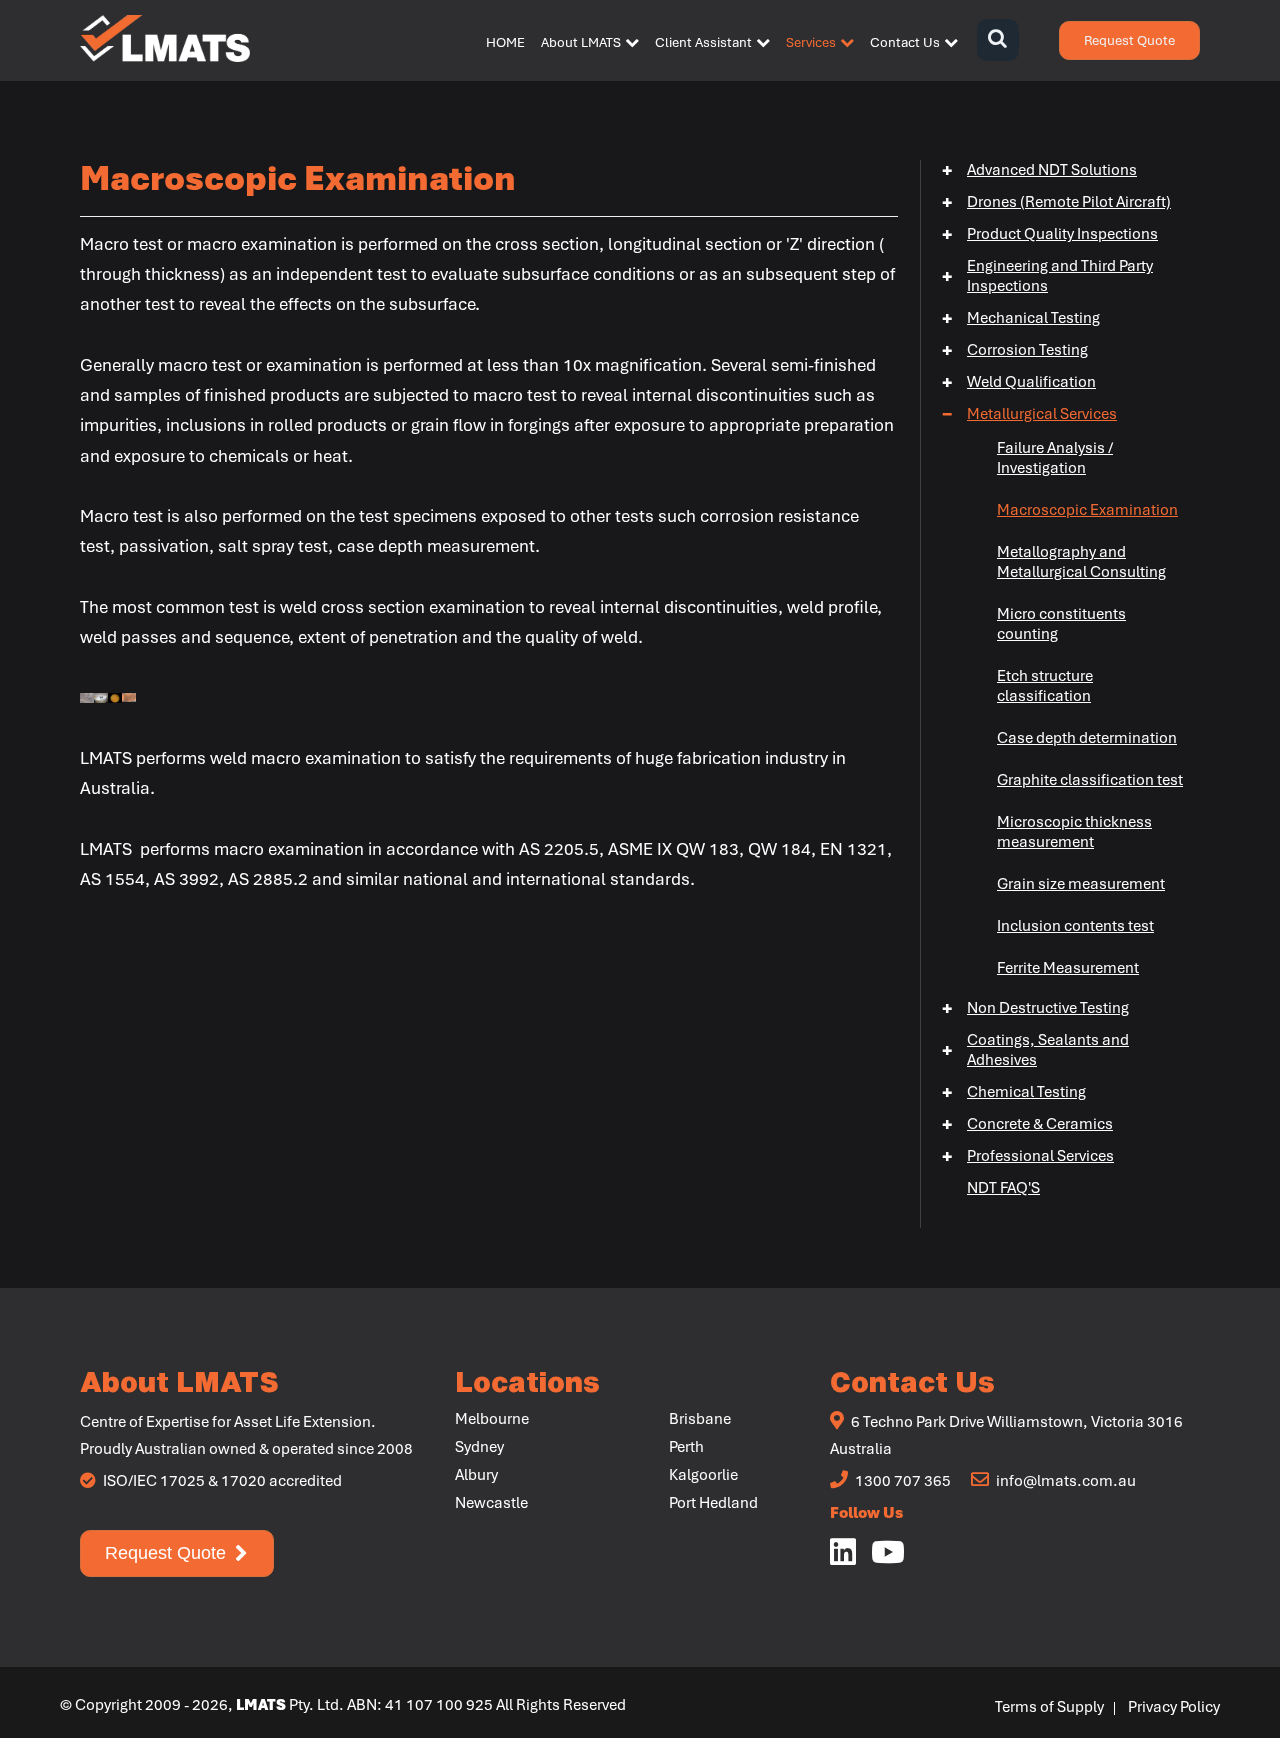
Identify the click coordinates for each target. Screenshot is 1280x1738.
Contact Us (905, 42)
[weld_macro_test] (129, 695)
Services (811, 42)
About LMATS (581, 42)
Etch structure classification (1045, 686)
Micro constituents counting (1061, 624)
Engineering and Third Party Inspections (1047, 276)
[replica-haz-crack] (87, 695)
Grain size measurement (1081, 884)
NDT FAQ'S (1003, 1188)
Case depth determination (1087, 738)
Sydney (479, 1447)
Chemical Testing (1014, 1092)
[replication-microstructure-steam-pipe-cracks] (101, 695)
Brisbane (700, 1419)
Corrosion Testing (1015, 350)
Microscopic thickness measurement (1074, 832)
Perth (686, 1447)
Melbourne (492, 1419)
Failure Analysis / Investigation (1055, 458)
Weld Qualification (1019, 382)
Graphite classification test (1090, 780)
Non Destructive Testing (1035, 1008)
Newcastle (491, 1503)
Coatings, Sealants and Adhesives (1035, 1050)
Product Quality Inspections (1050, 234)
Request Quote (1129, 40)
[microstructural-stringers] (115, 695)
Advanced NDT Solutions (1039, 170)
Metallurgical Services (1029, 414)
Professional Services (1028, 1156)
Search (997, 40)
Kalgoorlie (703, 1475)
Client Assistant (703, 42)
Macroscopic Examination (1087, 510)
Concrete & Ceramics (1027, 1124)
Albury (476, 1475)
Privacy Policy (1174, 1707)
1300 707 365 (901, 1481)
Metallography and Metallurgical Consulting (1081, 562)
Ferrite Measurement (1068, 968)
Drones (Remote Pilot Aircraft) (1056, 202)
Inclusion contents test (1075, 926)
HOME (505, 42)
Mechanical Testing (1021, 318)
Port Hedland (713, 1503)
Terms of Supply (1049, 1707)
